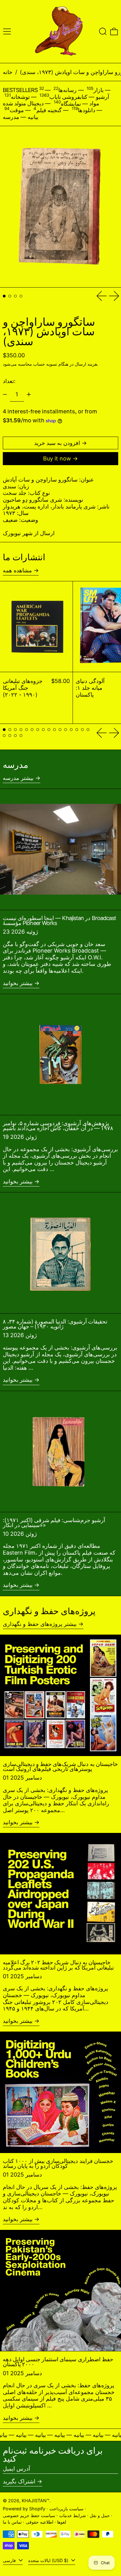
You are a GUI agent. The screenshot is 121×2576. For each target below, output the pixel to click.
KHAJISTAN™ (36, 2501)
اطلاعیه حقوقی (40, 2522)
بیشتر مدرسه (18, 778)
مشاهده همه (17, 570)
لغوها (62, 2522)
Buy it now (57, 458)
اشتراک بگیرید (19, 2481)
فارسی (10, 2560)
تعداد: (9, 381)
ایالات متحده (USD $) (49, 2560)
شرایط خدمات (73, 2515)
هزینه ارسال (86, 364)
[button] (103, 31)
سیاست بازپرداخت (66, 2509)
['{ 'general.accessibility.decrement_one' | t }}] (5, 394)
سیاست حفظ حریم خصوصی (29, 2515)
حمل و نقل (100, 2515)
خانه (8, 72)
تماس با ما (12, 2522)
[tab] (4, 296)
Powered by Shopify (24, 2509)
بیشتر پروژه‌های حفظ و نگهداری (40, 1624)
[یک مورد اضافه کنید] (29, 394)
